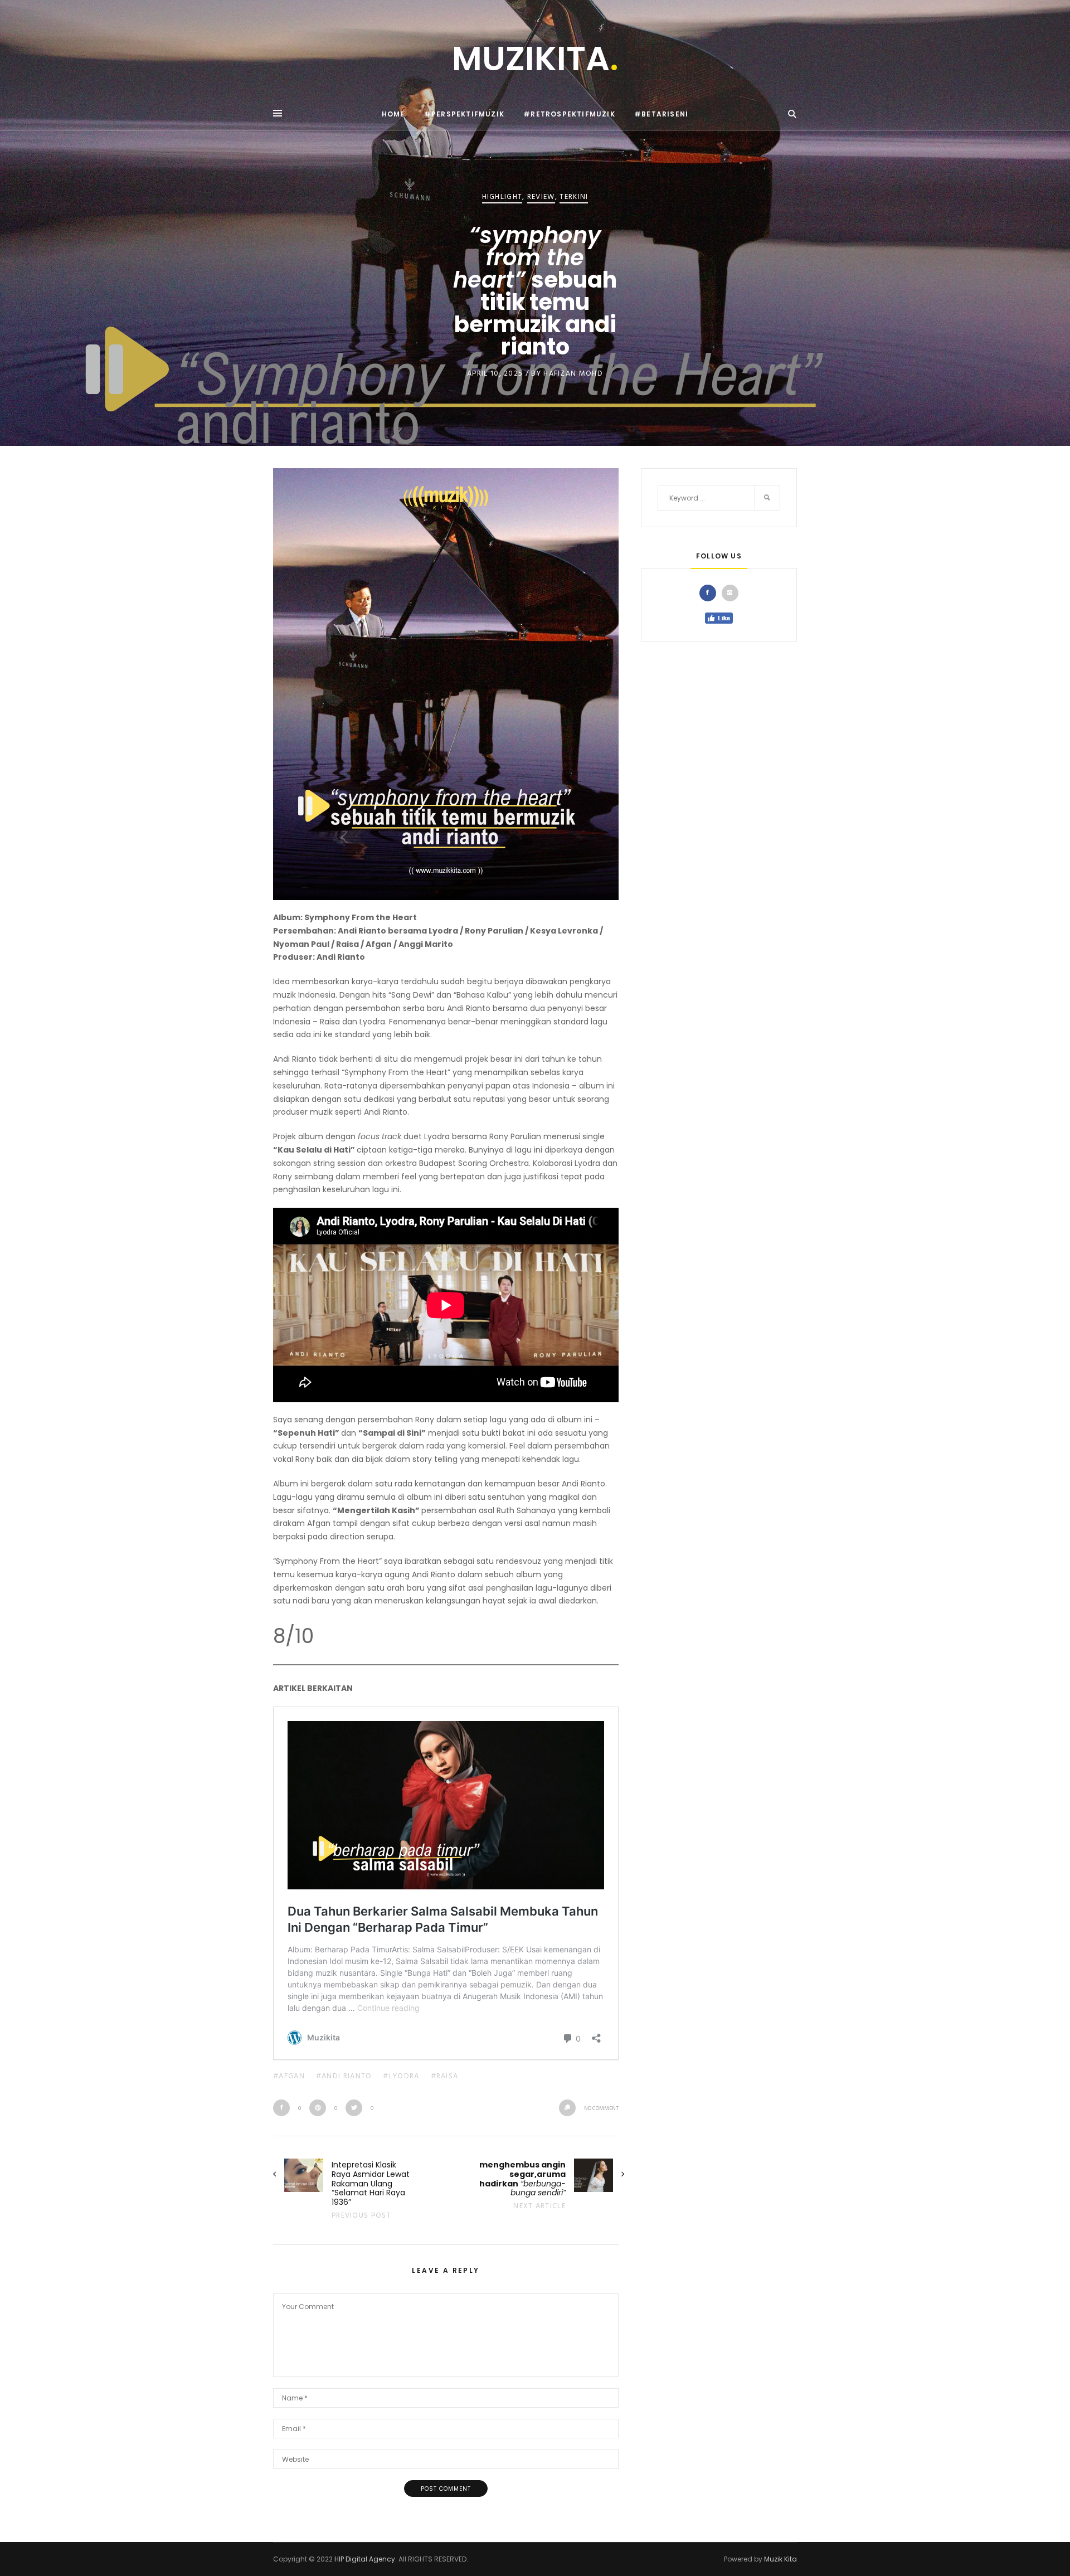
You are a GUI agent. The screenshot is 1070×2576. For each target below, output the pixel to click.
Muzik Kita (780, 2559)
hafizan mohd (573, 374)
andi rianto (347, 2076)
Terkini (574, 198)
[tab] (711, 593)
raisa (448, 2076)
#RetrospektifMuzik (569, 114)
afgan (292, 2076)
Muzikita (535, 59)
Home (393, 114)
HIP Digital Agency (365, 2559)
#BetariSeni (661, 114)
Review (541, 198)
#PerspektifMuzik (464, 114)
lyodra (404, 2076)
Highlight (502, 198)
